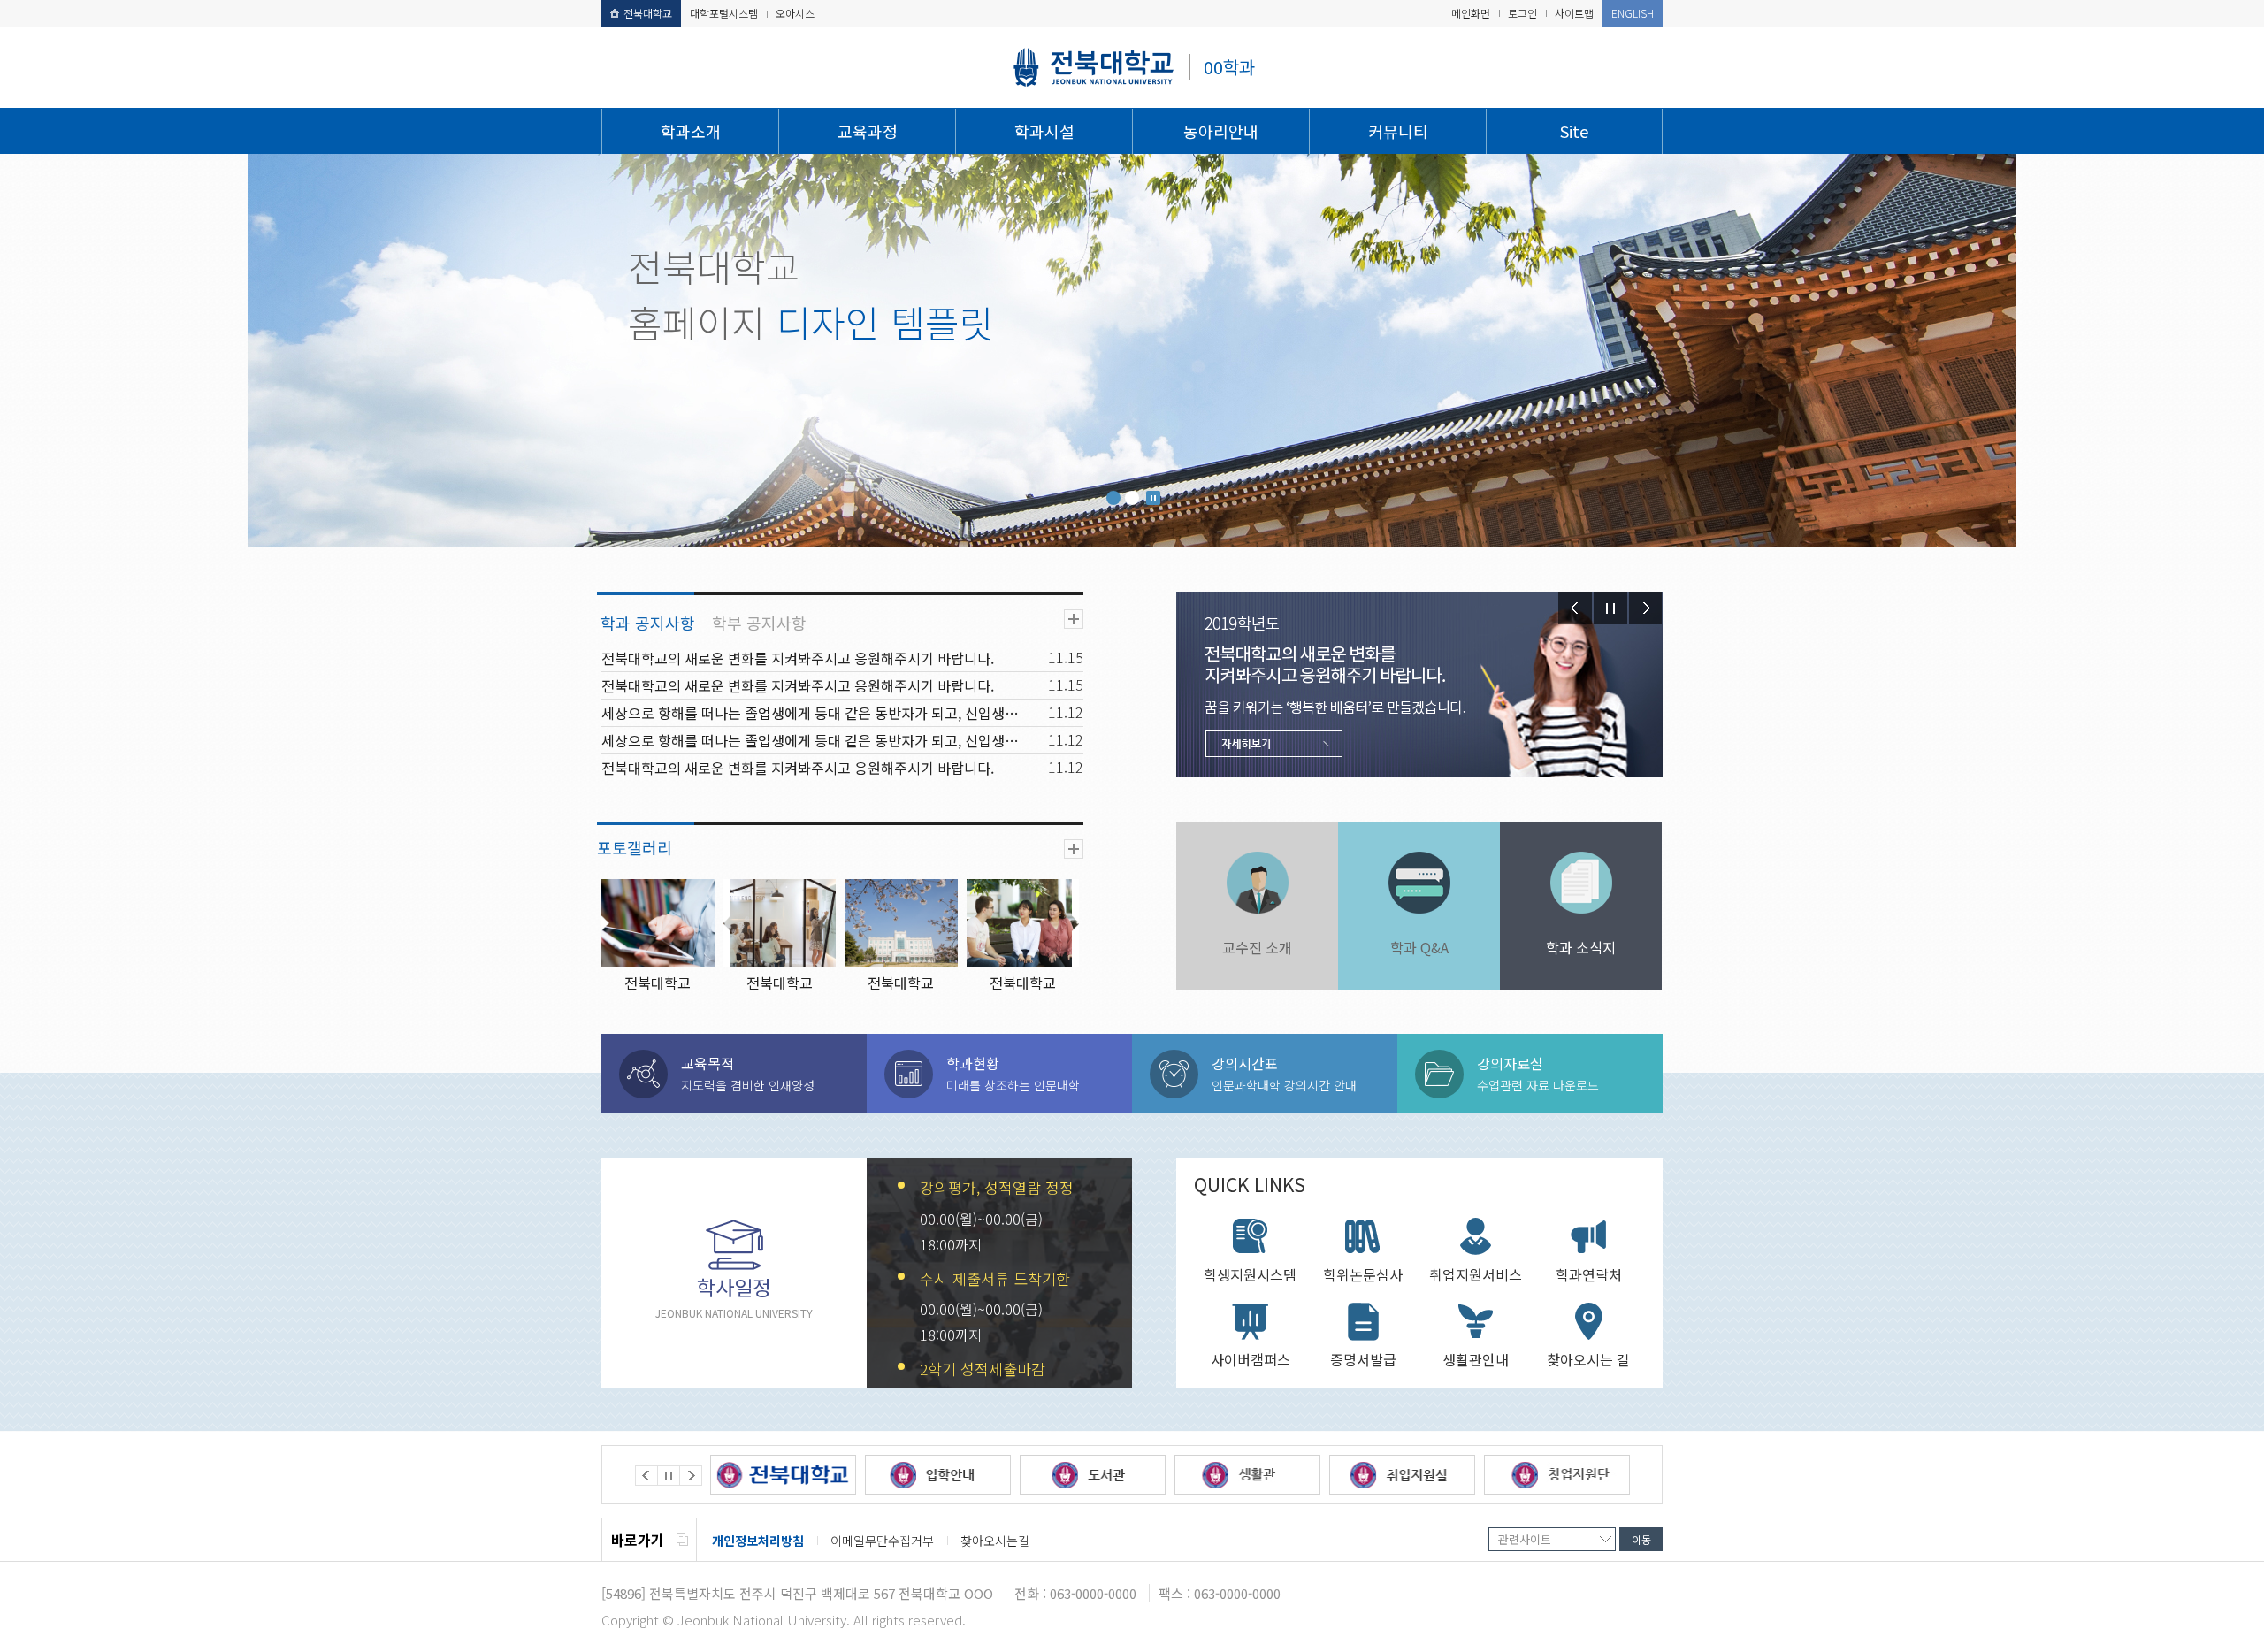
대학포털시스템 (724, 13)
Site (1574, 131)
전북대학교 (648, 13)
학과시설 (1044, 131)
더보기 (1074, 619)
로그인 (1522, 13)
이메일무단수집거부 (882, 1541)
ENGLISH (1633, 13)
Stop (1153, 498)
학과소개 (691, 131)
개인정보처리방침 (758, 1541)
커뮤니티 (1398, 131)
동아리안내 (1221, 131)
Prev (1575, 608)
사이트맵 (1574, 13)
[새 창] (783, 1475)
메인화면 (1471, 13)
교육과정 (868, 131)
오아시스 (795, 13)
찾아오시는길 (995, 1541)
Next (1646, 608)
